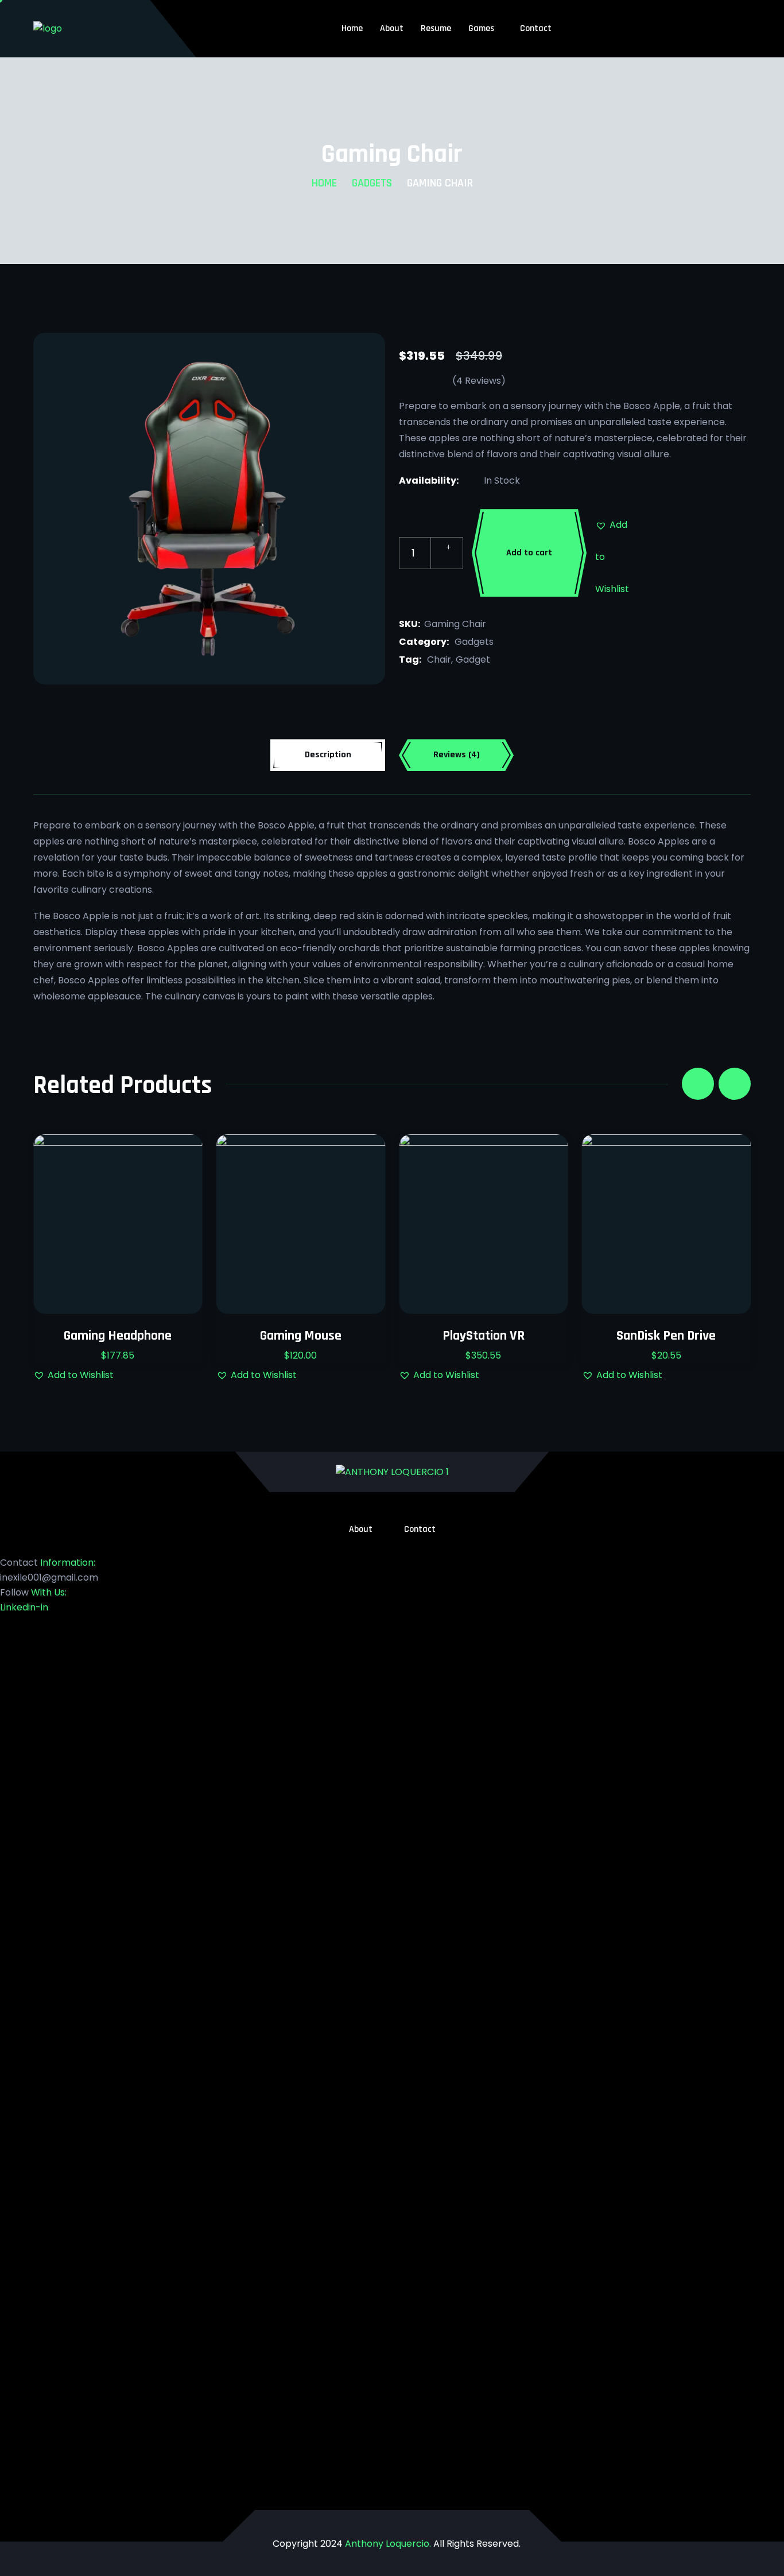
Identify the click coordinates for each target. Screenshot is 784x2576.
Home (352, 28)
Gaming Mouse (301, 1336)
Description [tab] (328, 755)
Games (481, 28)
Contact (536, 28)
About (392, 28)
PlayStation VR (484, 1336)
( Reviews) (479, 381)
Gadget (473, 659)
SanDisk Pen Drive (666, 1336)
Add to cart (529, 553)
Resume (436, 28)
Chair (439, 659)
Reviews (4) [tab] (457, 755)
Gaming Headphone (118, 1336)
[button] (611, 525)
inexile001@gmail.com (49, 1577)
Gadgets (372, 183)
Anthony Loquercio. (388, 2544)
